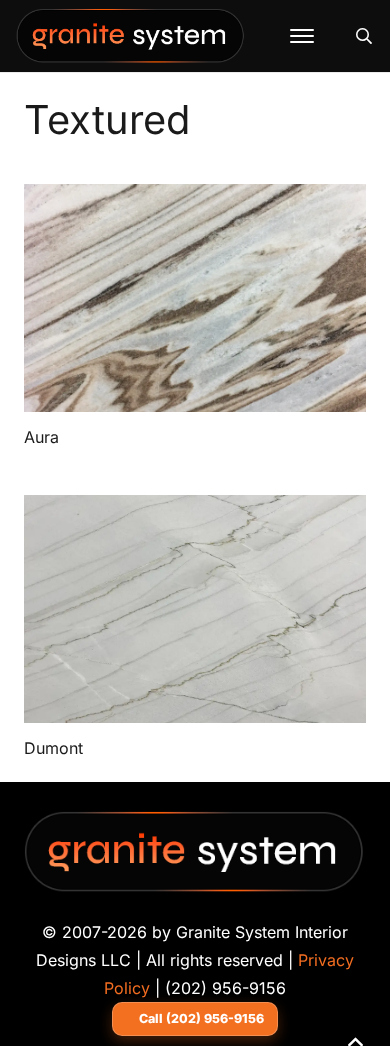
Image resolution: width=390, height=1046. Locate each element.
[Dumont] (195, 609)
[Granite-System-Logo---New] (131, 41)
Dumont (53, 748)
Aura (41, 437)
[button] (302, 36)
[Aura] (195, 298)
